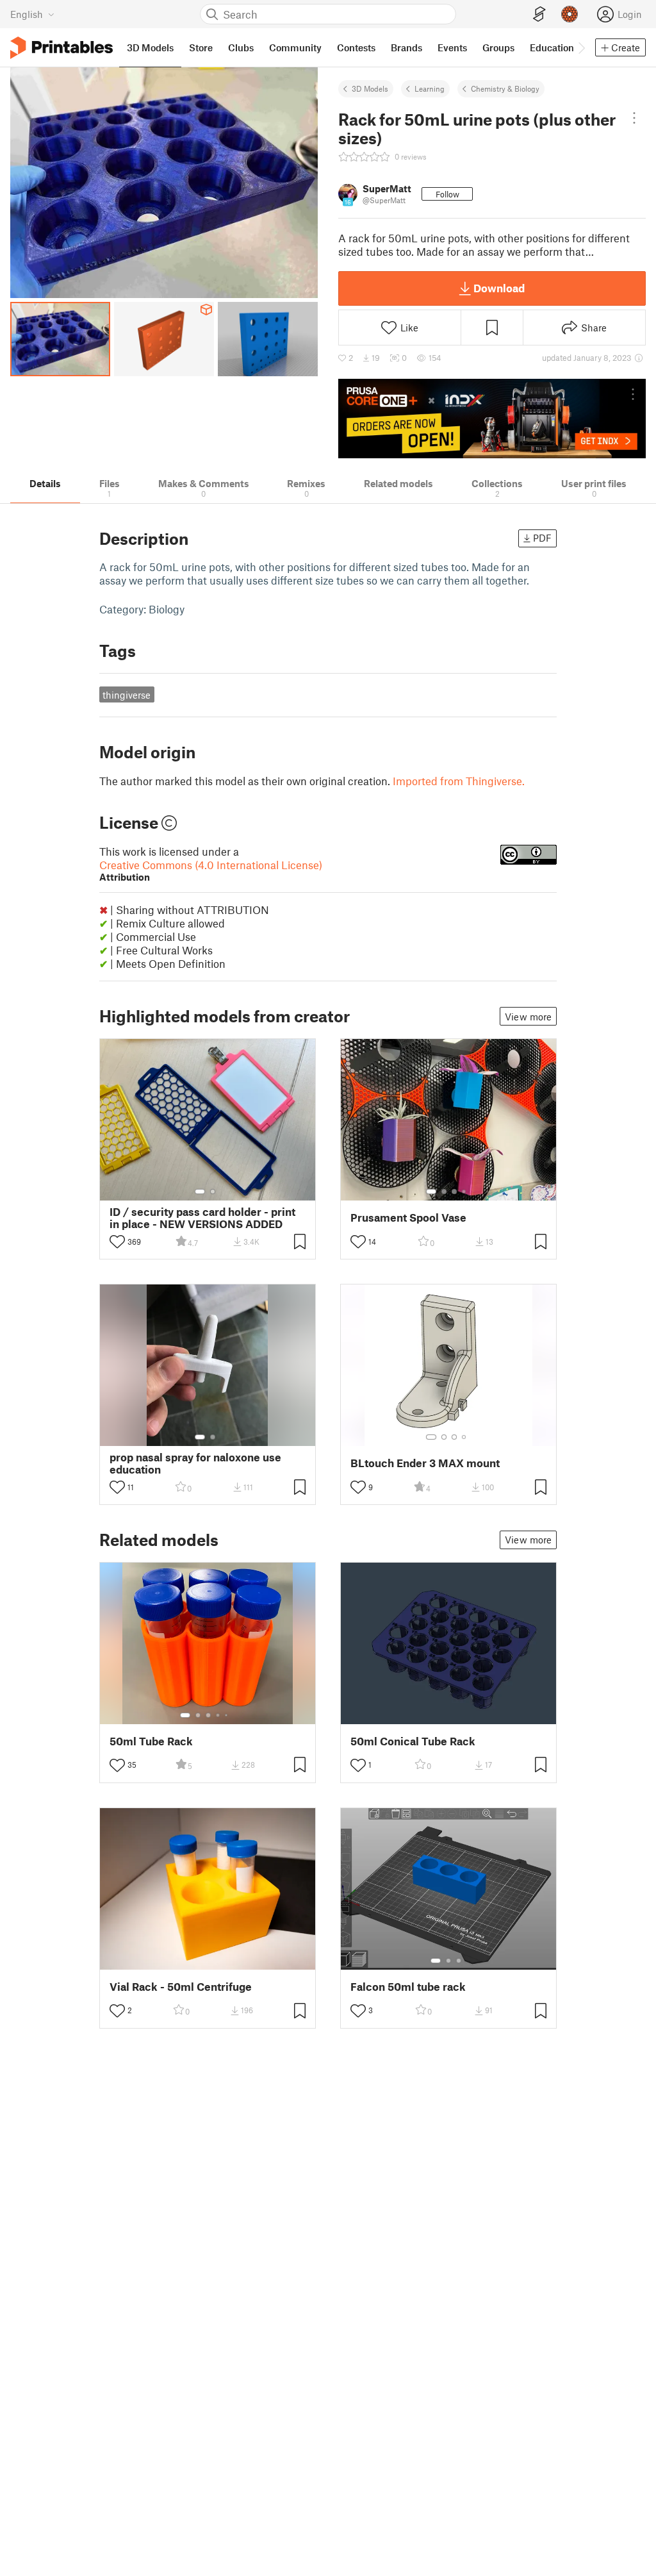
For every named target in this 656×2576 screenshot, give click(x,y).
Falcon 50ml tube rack (408, 1987)
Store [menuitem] (201, 47)
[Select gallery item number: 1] (200, 1192)
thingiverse (127, 695)
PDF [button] (542, 538)
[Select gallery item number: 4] (464, 1192)
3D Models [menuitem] (150, 47)
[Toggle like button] (117, 1242)
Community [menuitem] (295, 47)
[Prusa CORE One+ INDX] (492, 419)
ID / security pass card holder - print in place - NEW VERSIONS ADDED (202, 1218)
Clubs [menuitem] (241, 47)
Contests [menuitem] (356, 47)
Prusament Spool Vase (408, 1217)
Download (499, 288)
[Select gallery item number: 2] (213, 1192)
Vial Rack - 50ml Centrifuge (181, 1987)
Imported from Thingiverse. (459, 781)
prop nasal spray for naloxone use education (195, 1463)
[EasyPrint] (539, 14)
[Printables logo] (61, 48)
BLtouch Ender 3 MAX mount (425, 1463)
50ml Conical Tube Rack (413, 1741)
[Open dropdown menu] (635, 118)
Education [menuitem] (552, 47)
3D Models (370, 88)
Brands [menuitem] (406, 47)
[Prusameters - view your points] (570, 14)
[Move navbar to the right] (581, 47)
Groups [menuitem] (498, 47)
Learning (430, 88)
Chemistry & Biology (505, 88)
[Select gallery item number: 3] (454, 1192)
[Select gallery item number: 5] (227, 1715)
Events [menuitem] (452, 47)
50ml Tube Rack (151, 1741)
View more (528, 1017)
